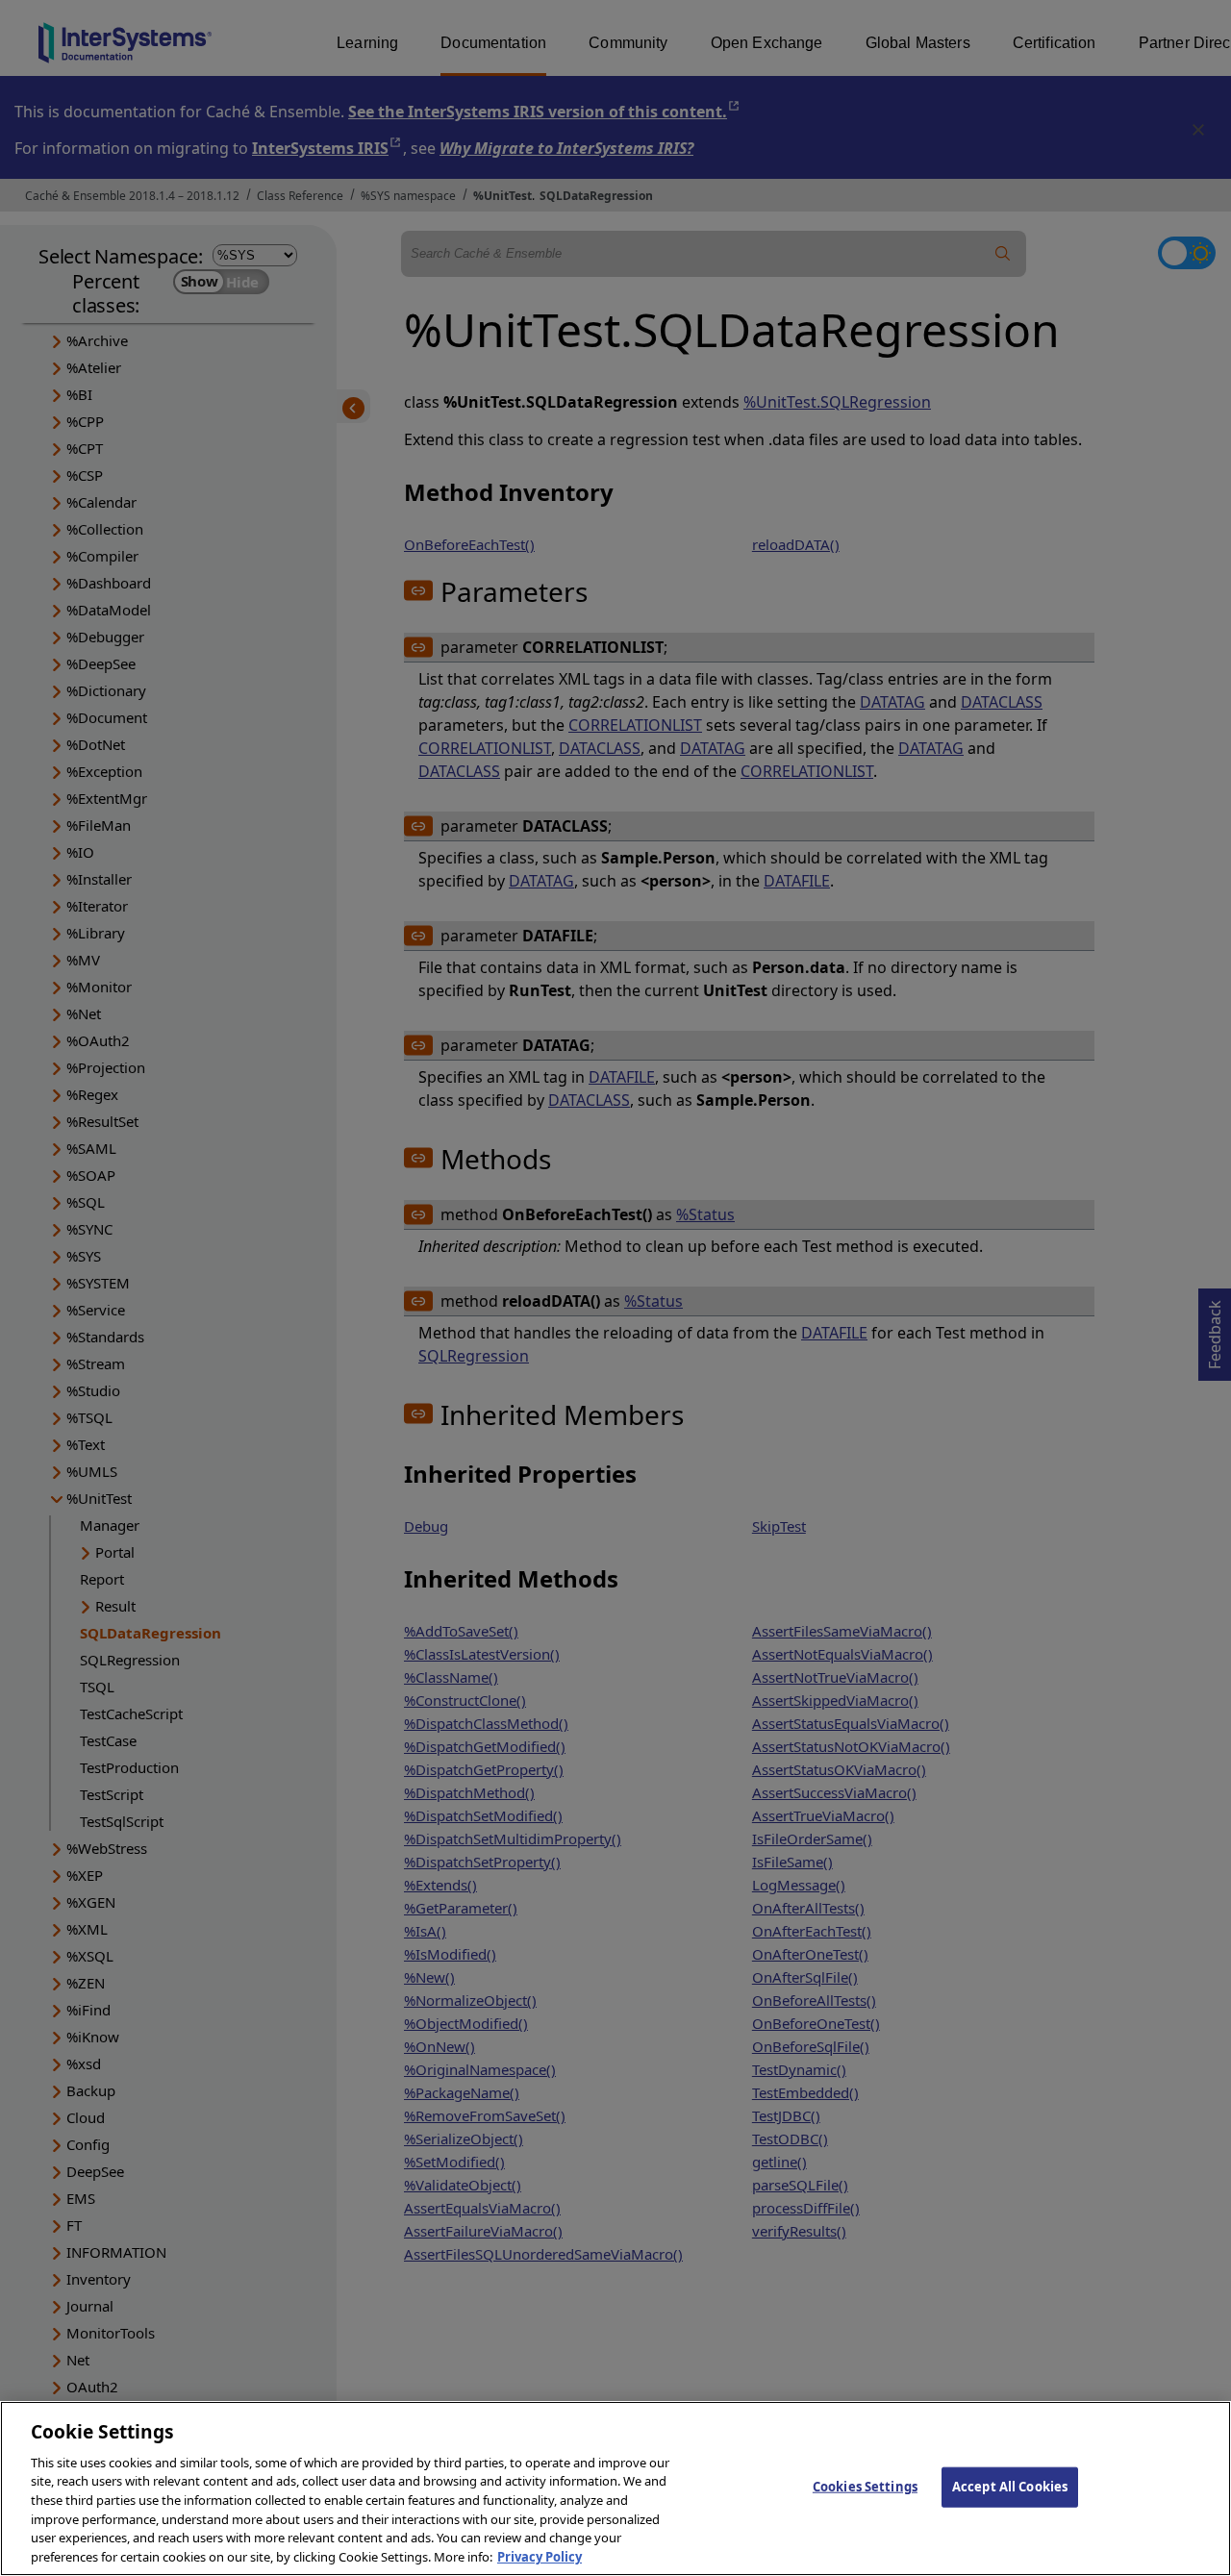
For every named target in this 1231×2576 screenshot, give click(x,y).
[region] (615, 2488)
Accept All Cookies (1010, 2487)
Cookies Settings (865, 2487)
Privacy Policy (540, 2556)
